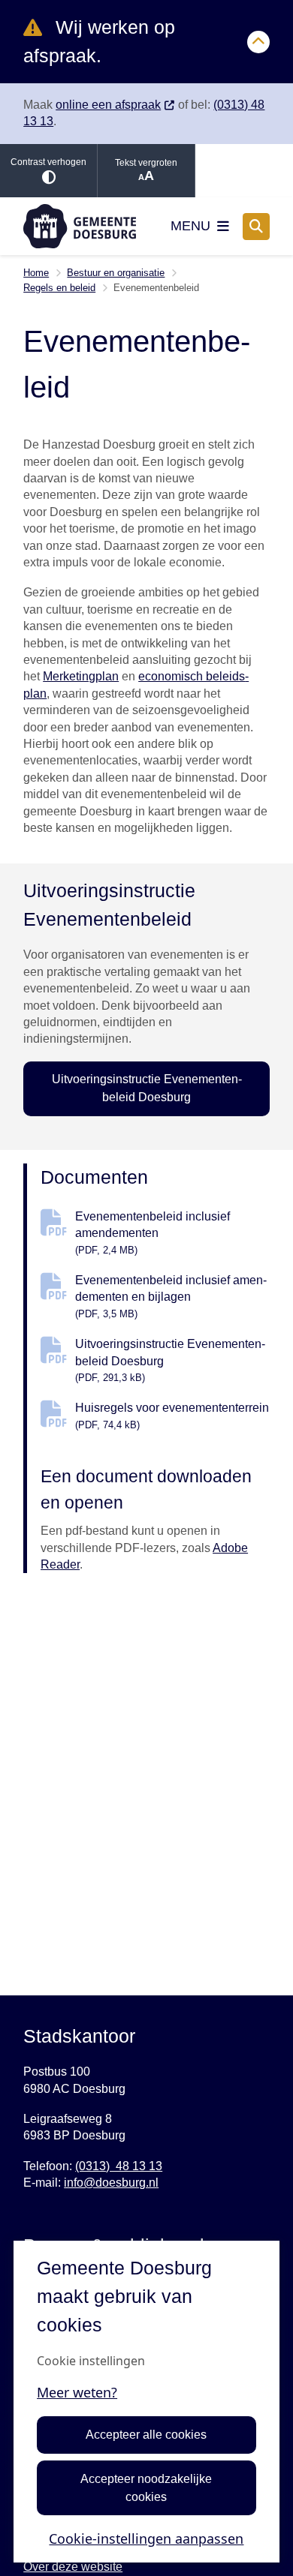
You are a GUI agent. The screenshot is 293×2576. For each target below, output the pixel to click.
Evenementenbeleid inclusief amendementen (153, 1233)
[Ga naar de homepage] (80, 226)
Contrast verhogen (48, 162)
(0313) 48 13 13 (119, 2166)
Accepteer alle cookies (146, 2435)
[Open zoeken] (256, 227)
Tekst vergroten (146, 163)
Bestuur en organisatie (116, 273)
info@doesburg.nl (111, 2183)
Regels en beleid (59, 288)
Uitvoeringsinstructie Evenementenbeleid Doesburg (147, 1088)
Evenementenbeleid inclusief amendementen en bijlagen (171, 1297)
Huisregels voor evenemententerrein (172, 1416)
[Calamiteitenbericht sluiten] (258, 42)
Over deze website (73, 2567)
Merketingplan (81, 676)
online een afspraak (108, 105)
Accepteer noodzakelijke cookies (146, 2488)
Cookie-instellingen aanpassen (146, 2538)
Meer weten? (77, 2392)
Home (36, 273)
